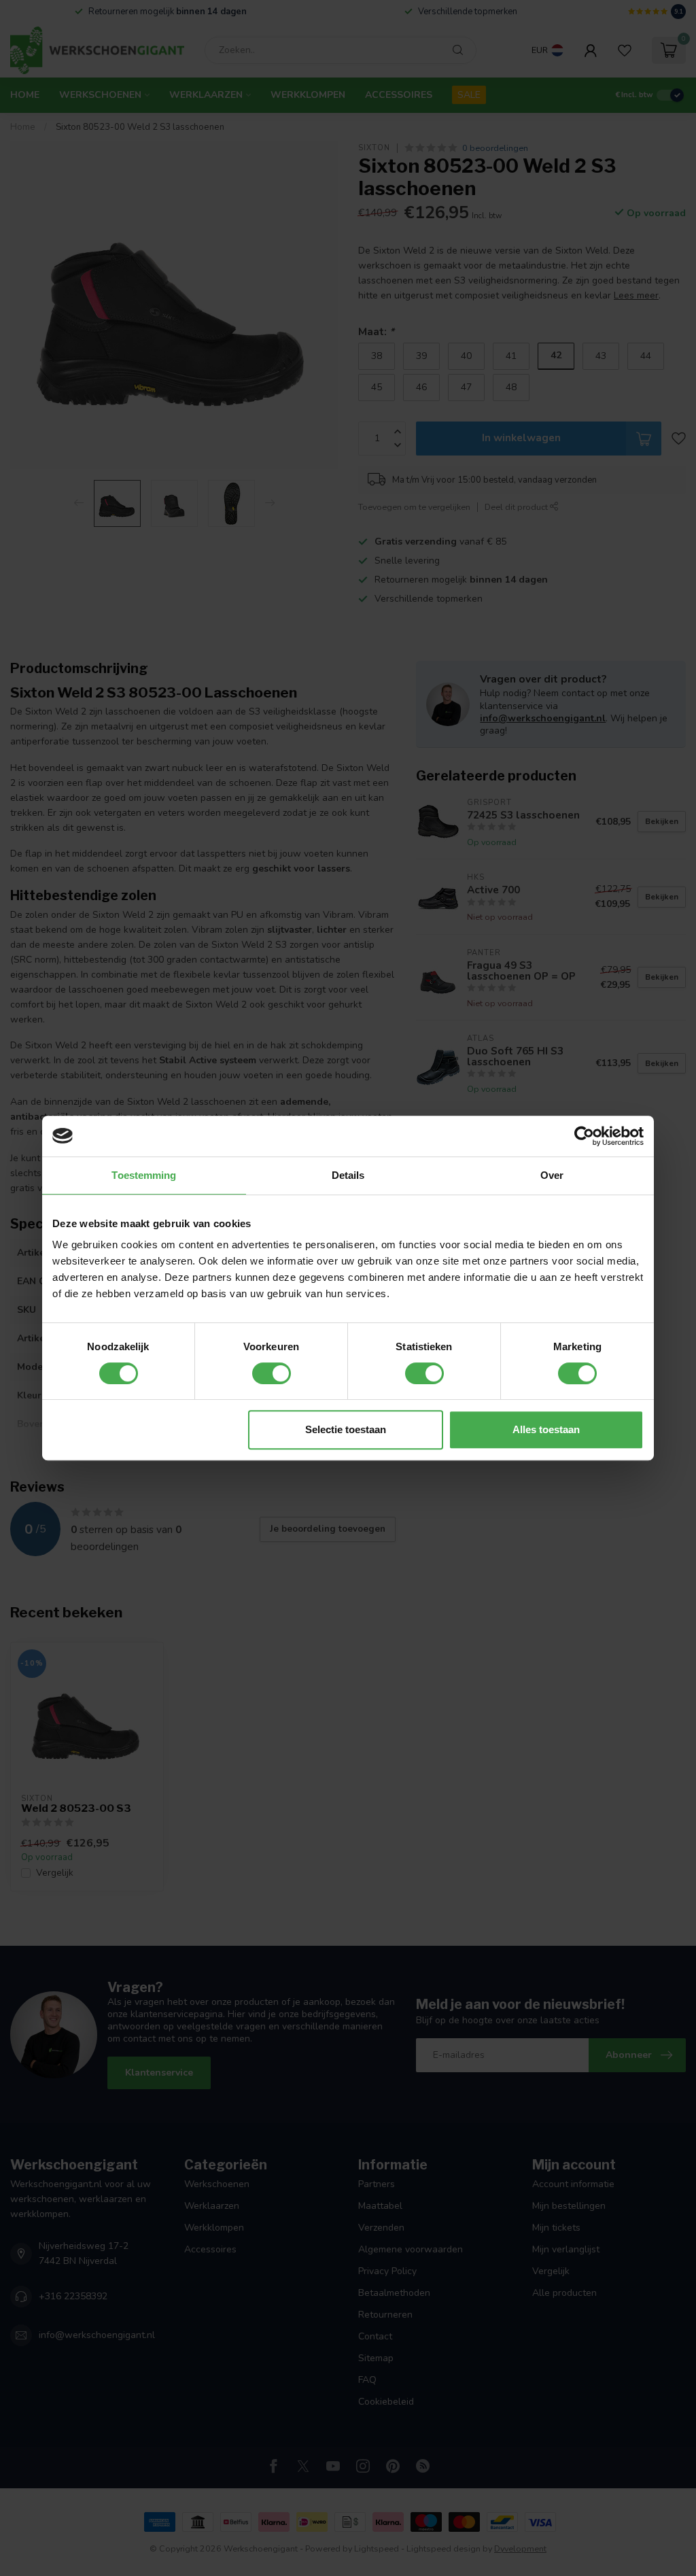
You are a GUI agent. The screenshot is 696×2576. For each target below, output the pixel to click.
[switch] (272, 1373)
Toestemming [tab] (144, 1175)
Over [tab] (552, 1175)
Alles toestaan (546, 1429)
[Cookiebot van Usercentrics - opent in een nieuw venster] (584, 1136)
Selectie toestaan (346, 1429)
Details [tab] (348, 1175)
